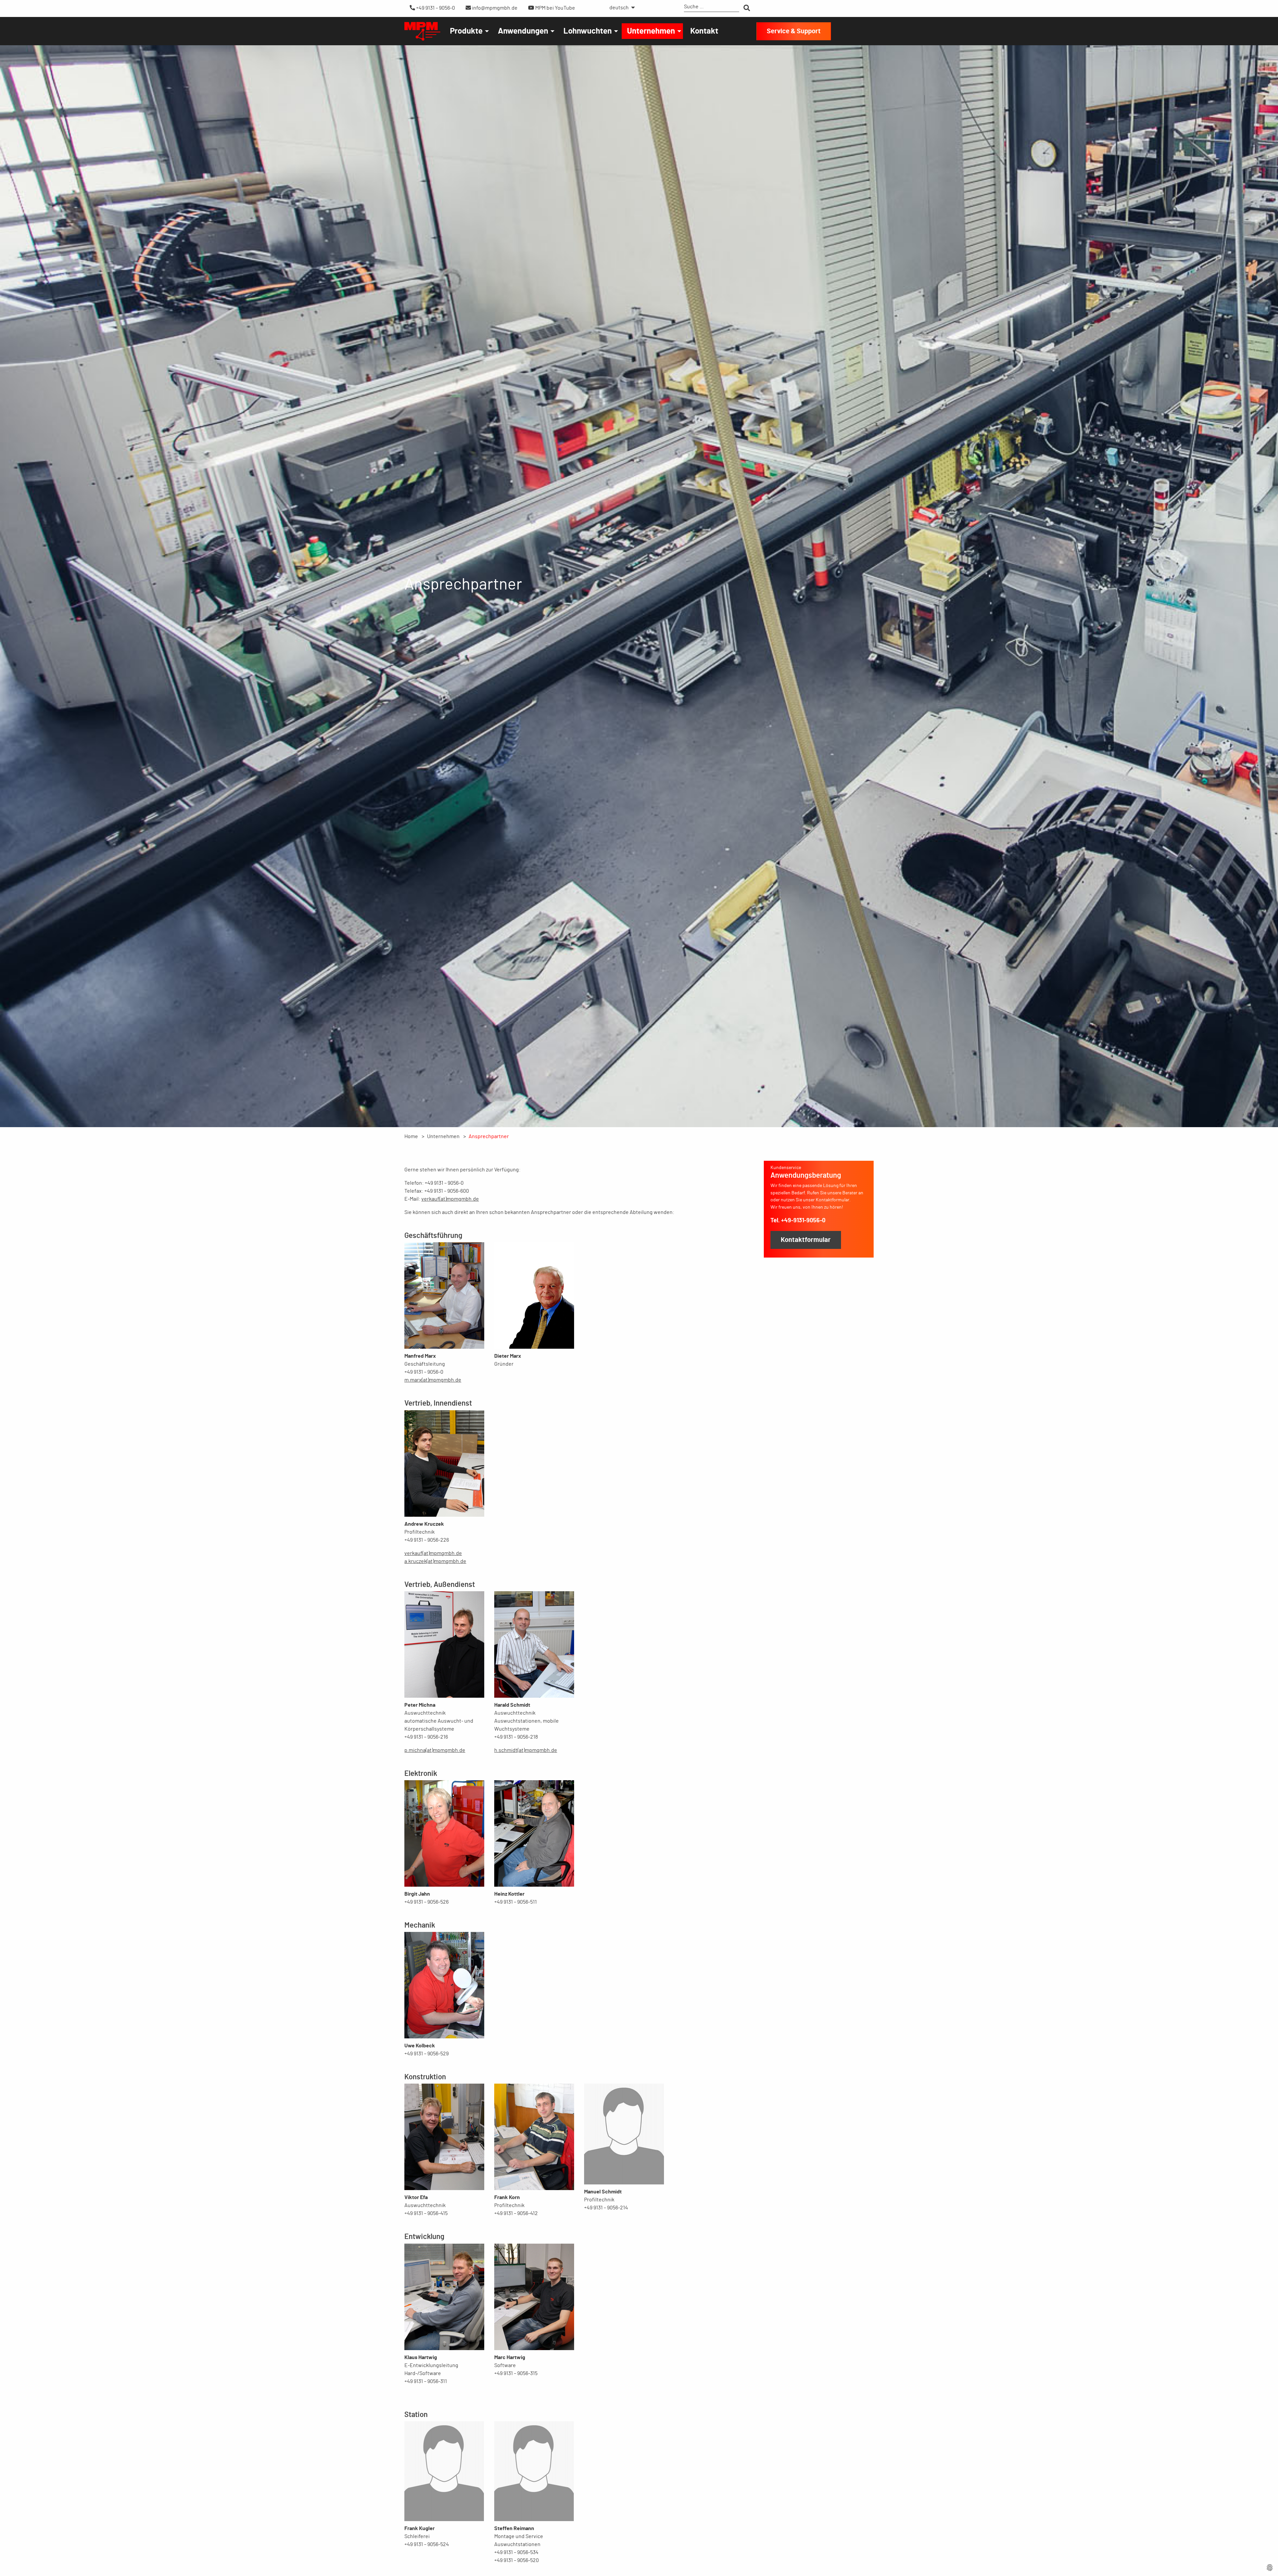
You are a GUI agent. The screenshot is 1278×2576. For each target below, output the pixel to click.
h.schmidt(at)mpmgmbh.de (526, 1750)
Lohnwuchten (588, 31)
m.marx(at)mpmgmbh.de (433, 1380)
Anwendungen (523, 31)
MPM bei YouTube (555, 8)
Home (411, 1136)
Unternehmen (651, 31)
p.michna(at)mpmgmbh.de (435, 1750)
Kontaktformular (806, 1240)
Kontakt (704, 31)
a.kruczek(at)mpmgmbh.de (435, 1561)
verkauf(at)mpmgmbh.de (450, 1199)
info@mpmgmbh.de (494, 8)
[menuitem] (620, 8)
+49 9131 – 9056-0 (435, 8)
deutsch (619, 8)
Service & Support (794, 31)
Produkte (466, 31)
